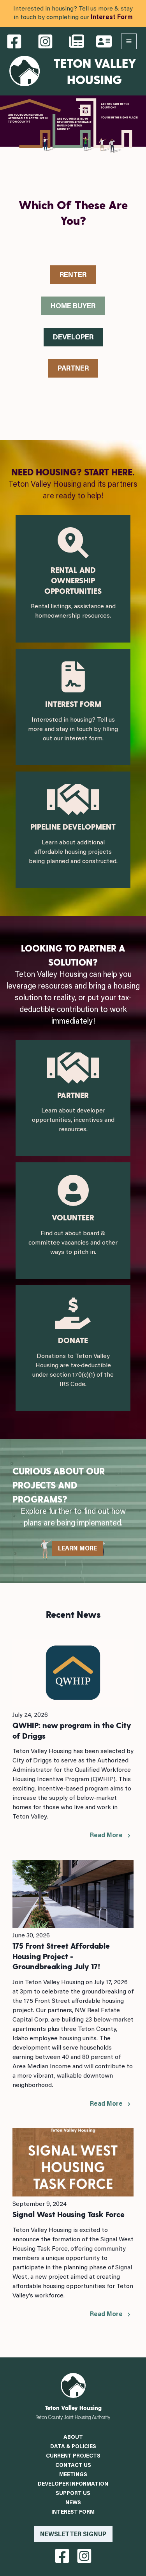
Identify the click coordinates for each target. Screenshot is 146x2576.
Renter (73, 275)
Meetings (73, 2475)
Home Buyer (73, 307)
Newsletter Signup (73, 2535)
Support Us (73, 2494)
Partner (73, 369)
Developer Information (73, 2484)
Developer (73, 338)
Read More (106, 1836)
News (73, 2503)
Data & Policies (73, 2447)
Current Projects (73, 2456)
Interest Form (112, 18)
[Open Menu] (129, 41)
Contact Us (73, 2466)
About (73, 2438)
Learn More (77, 1549)
